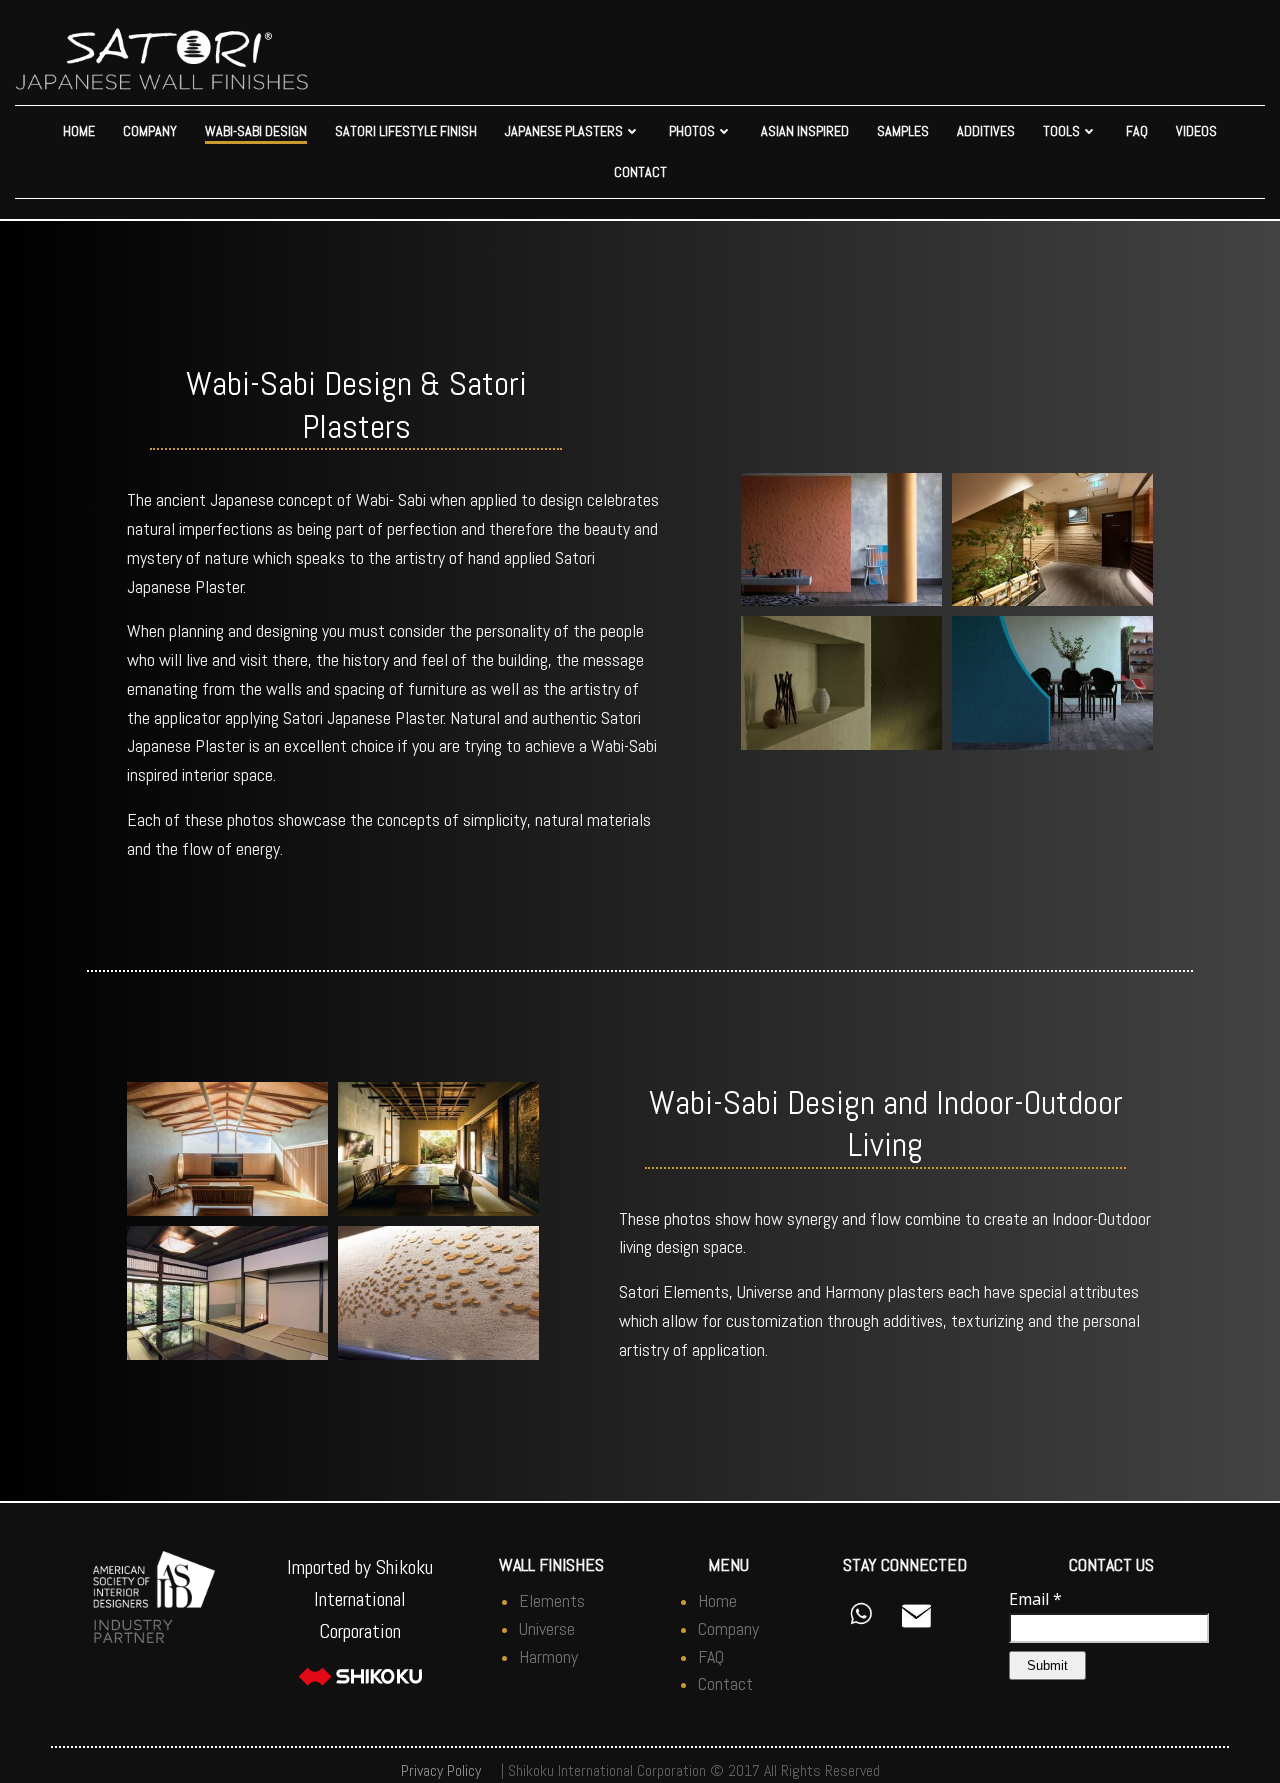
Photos (692, 131)
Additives (986, 131)
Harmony (548, 1656)
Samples (903, 131)
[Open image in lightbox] (841, 540)
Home (79, 131)
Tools (1061, 131)
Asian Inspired (805, 131)
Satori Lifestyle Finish (406, 131)
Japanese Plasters (564, 131)
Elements (552, 1600)
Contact (640, 172)
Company (150, 131)
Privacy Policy (441, 1770)
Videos (1196, 131)
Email (1035, 1599)
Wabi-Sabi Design (256, 131)
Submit (1047, 1665)
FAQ (1137, 131)
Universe (547, 1628)
